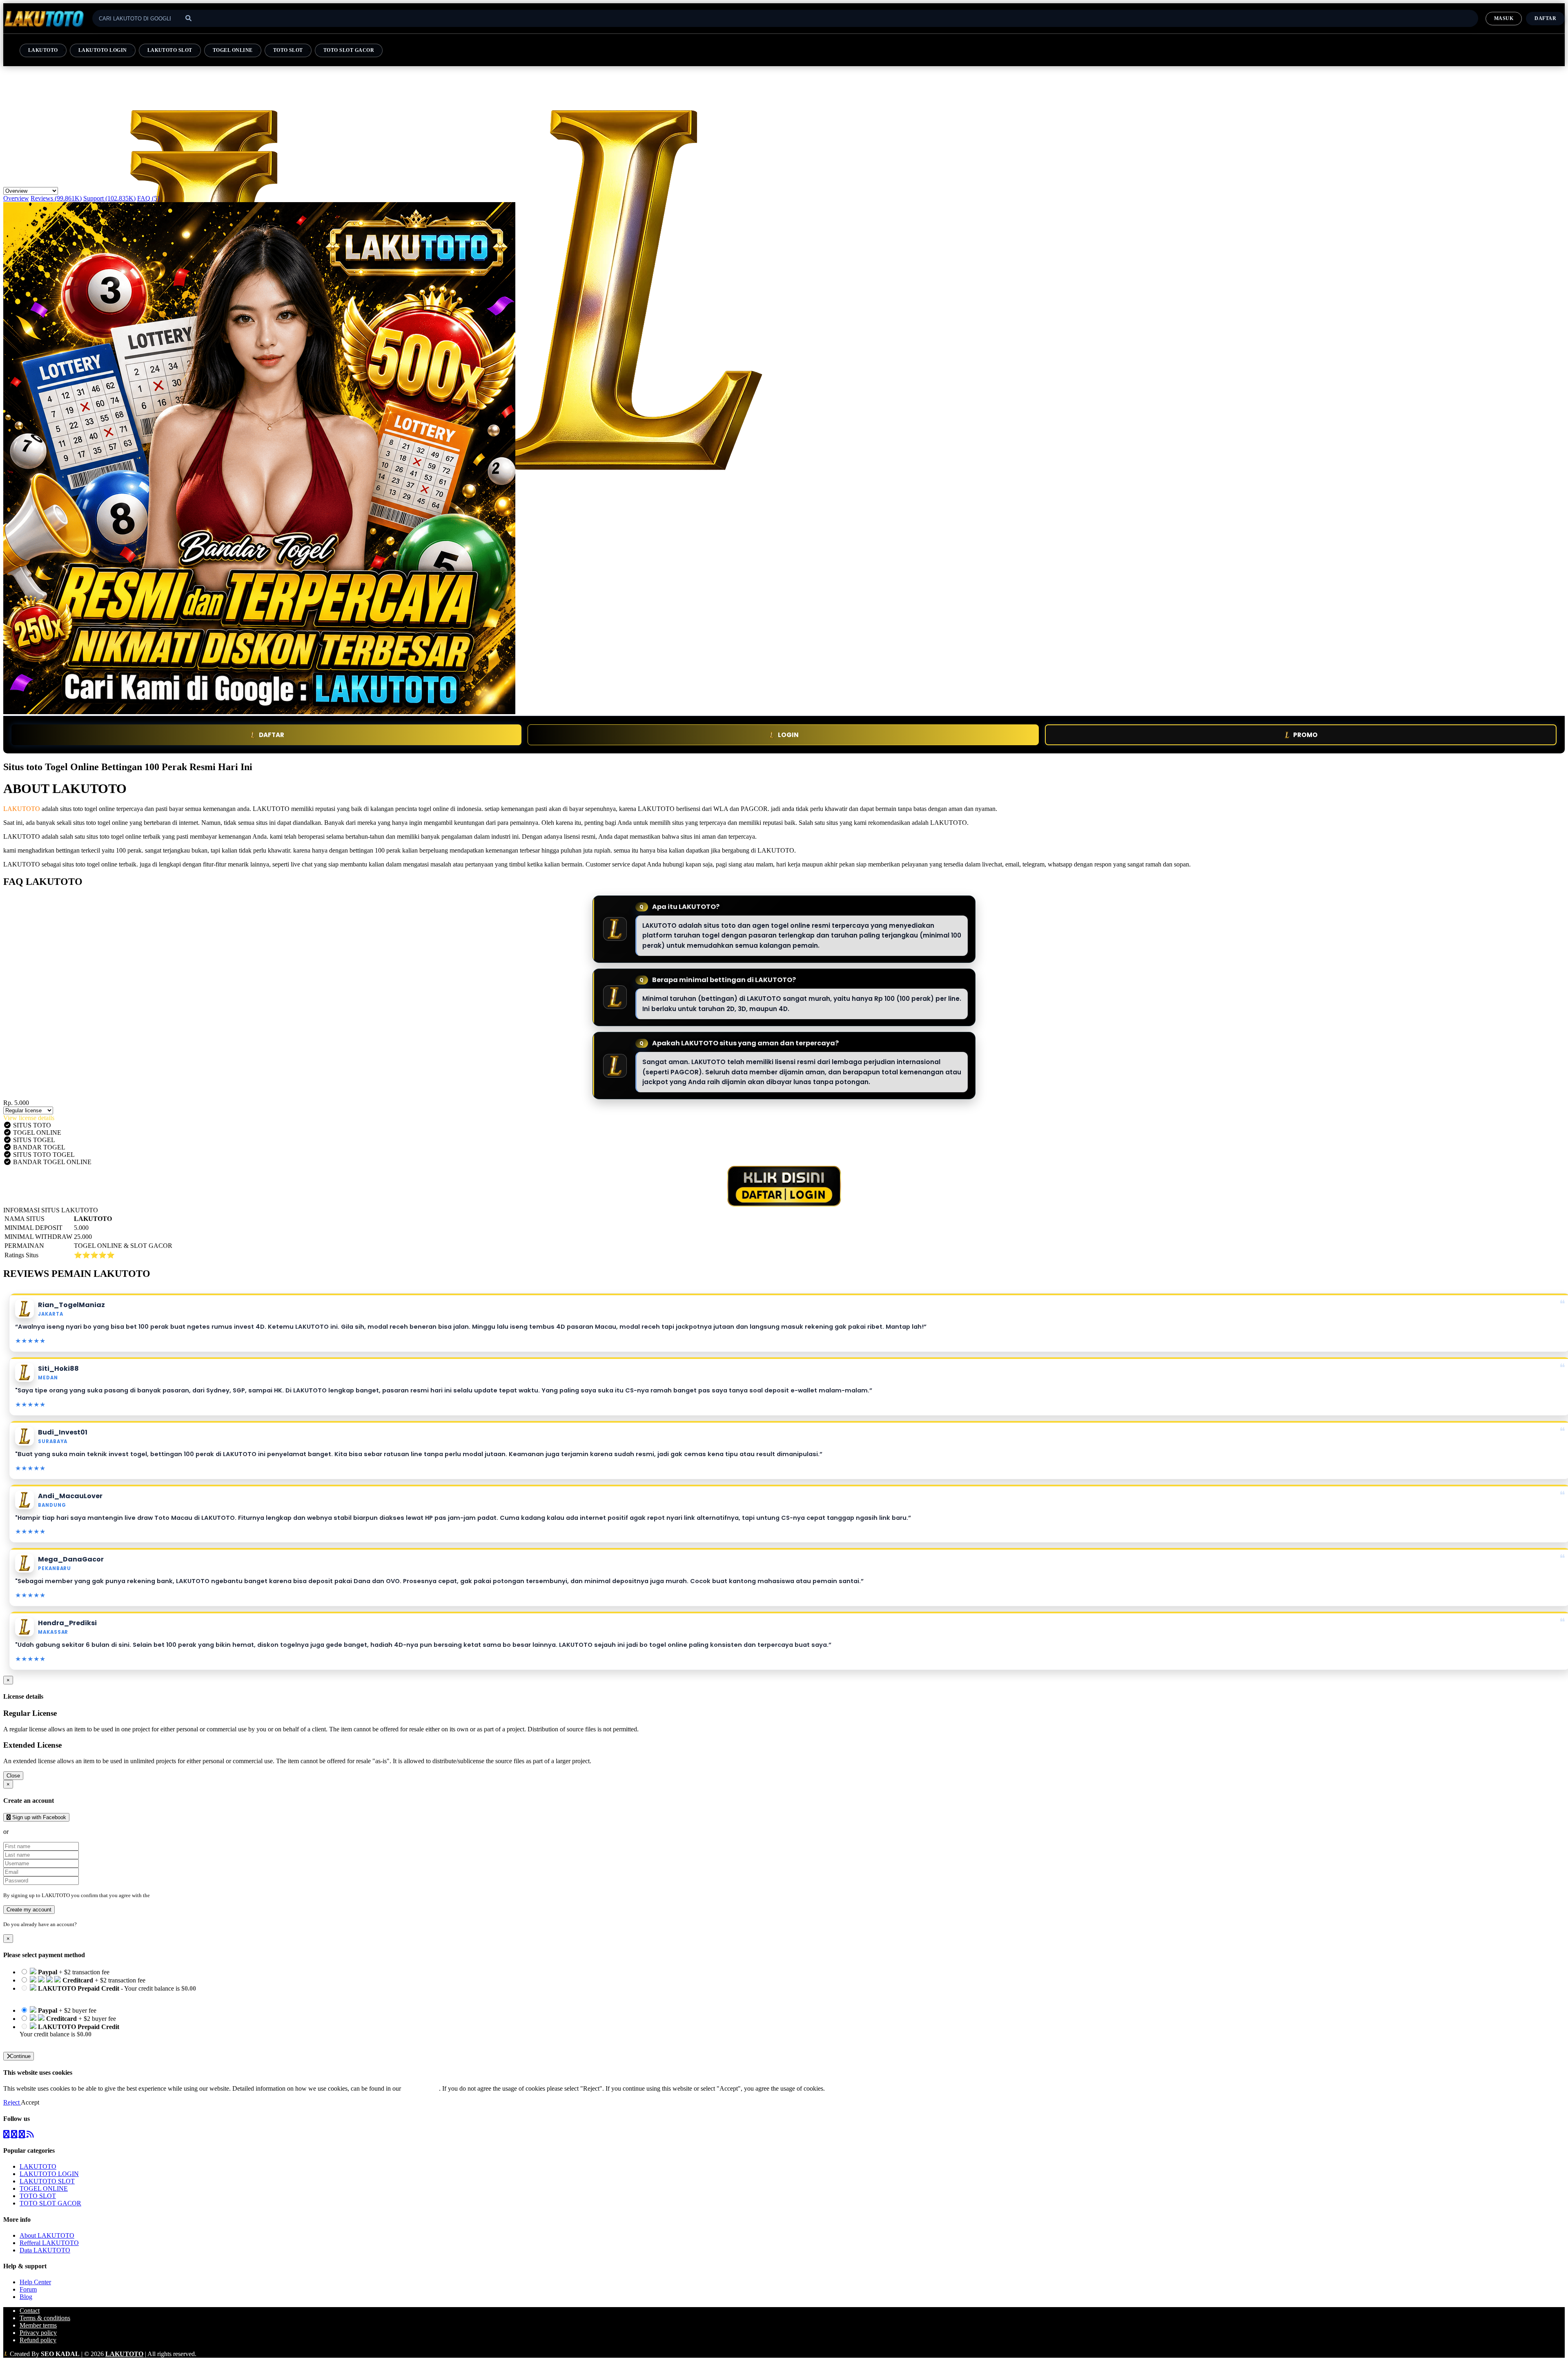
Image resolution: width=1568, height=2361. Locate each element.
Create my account (29, 1910)
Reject (12, 2102)
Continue (20, 2056)
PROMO (1305, 735)
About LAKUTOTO (47, 2235)
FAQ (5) (148, 198)
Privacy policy (38, 2333)
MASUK (1504, 18)
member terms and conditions (184, 1895)
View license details (29, 1118)
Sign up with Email (35, 1832)
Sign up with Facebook (38, 1817)
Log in (85, 1924)
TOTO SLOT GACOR (349, 50)
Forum (28, 2289)
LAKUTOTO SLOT (170, 50)
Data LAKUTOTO (45, 2250)
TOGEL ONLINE (233, 50)
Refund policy (38, 2340)
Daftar (1545, 18)
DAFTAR (272, 735)
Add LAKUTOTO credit (52, 2041)
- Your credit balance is (108, 1992)
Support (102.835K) (109, 198)
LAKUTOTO (43, 50)
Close (13, 1776)
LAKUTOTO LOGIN (103, 50)
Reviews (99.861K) (56, 198)
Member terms (38, 2325)
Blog (26, 2297)
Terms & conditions (45, 2318)
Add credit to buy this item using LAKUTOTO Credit (90, 1996)
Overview (16, 198)
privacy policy (421, 2088)
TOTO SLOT (288, 50)
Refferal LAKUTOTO (49, 2243)
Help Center (35, 2282)
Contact (30, 2311)
